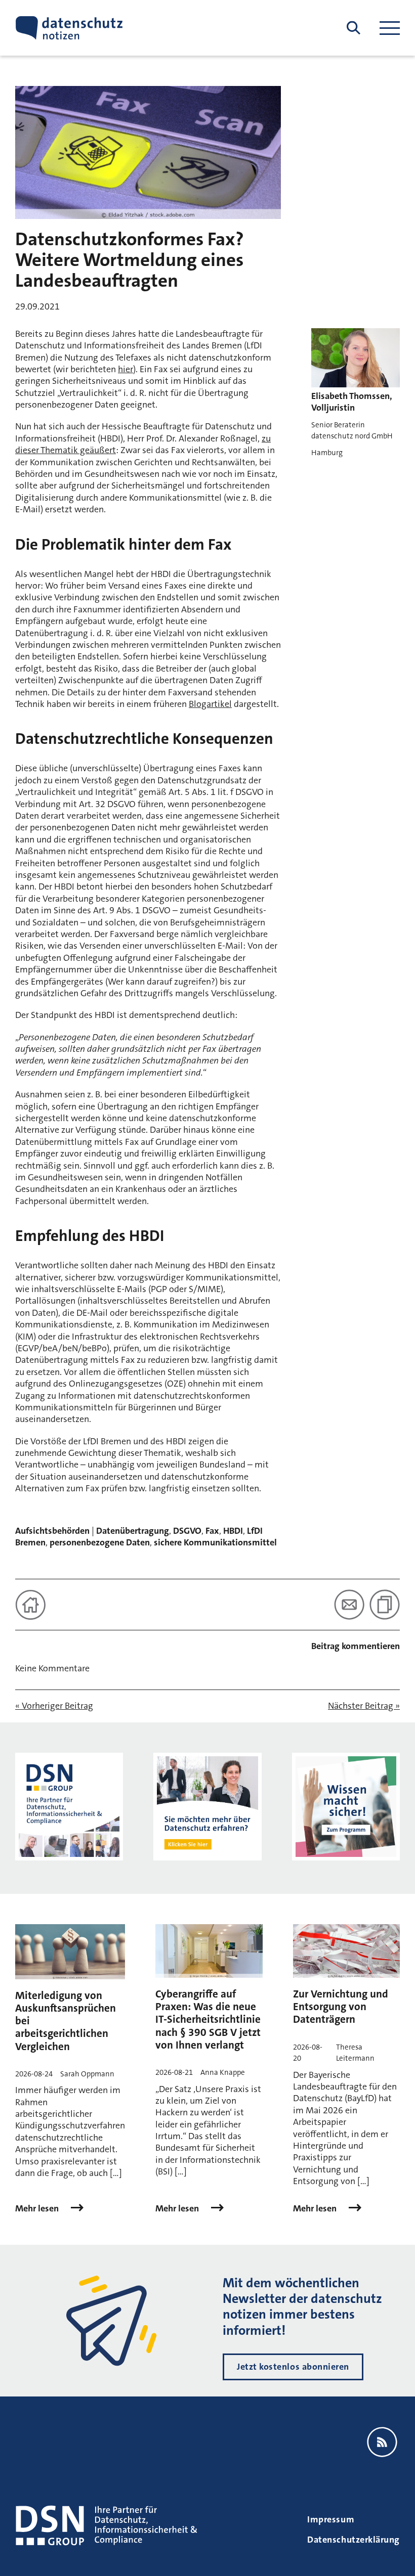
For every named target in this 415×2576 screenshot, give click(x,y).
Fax (212, 1531)
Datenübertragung (133, 1531)
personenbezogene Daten (100, 1542)
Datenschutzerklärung (354, 2540)
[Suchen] (354, 28)
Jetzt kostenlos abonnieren (293, 2367)
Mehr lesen (38, 2209)
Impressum (331, 2519)
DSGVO (187, 1531)
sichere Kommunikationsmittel (215, 1542)
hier (126, 369)
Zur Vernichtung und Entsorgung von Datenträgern (341, 2007)
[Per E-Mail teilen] (349, 1605)
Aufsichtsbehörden (52, 1531)
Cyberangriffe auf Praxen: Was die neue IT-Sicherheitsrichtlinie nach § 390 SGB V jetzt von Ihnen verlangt (208, 2019)
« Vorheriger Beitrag (54, 1706)
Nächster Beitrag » (364, 1706)
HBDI (233, 1531)
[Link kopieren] (385, 1605)
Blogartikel (210, 704)
